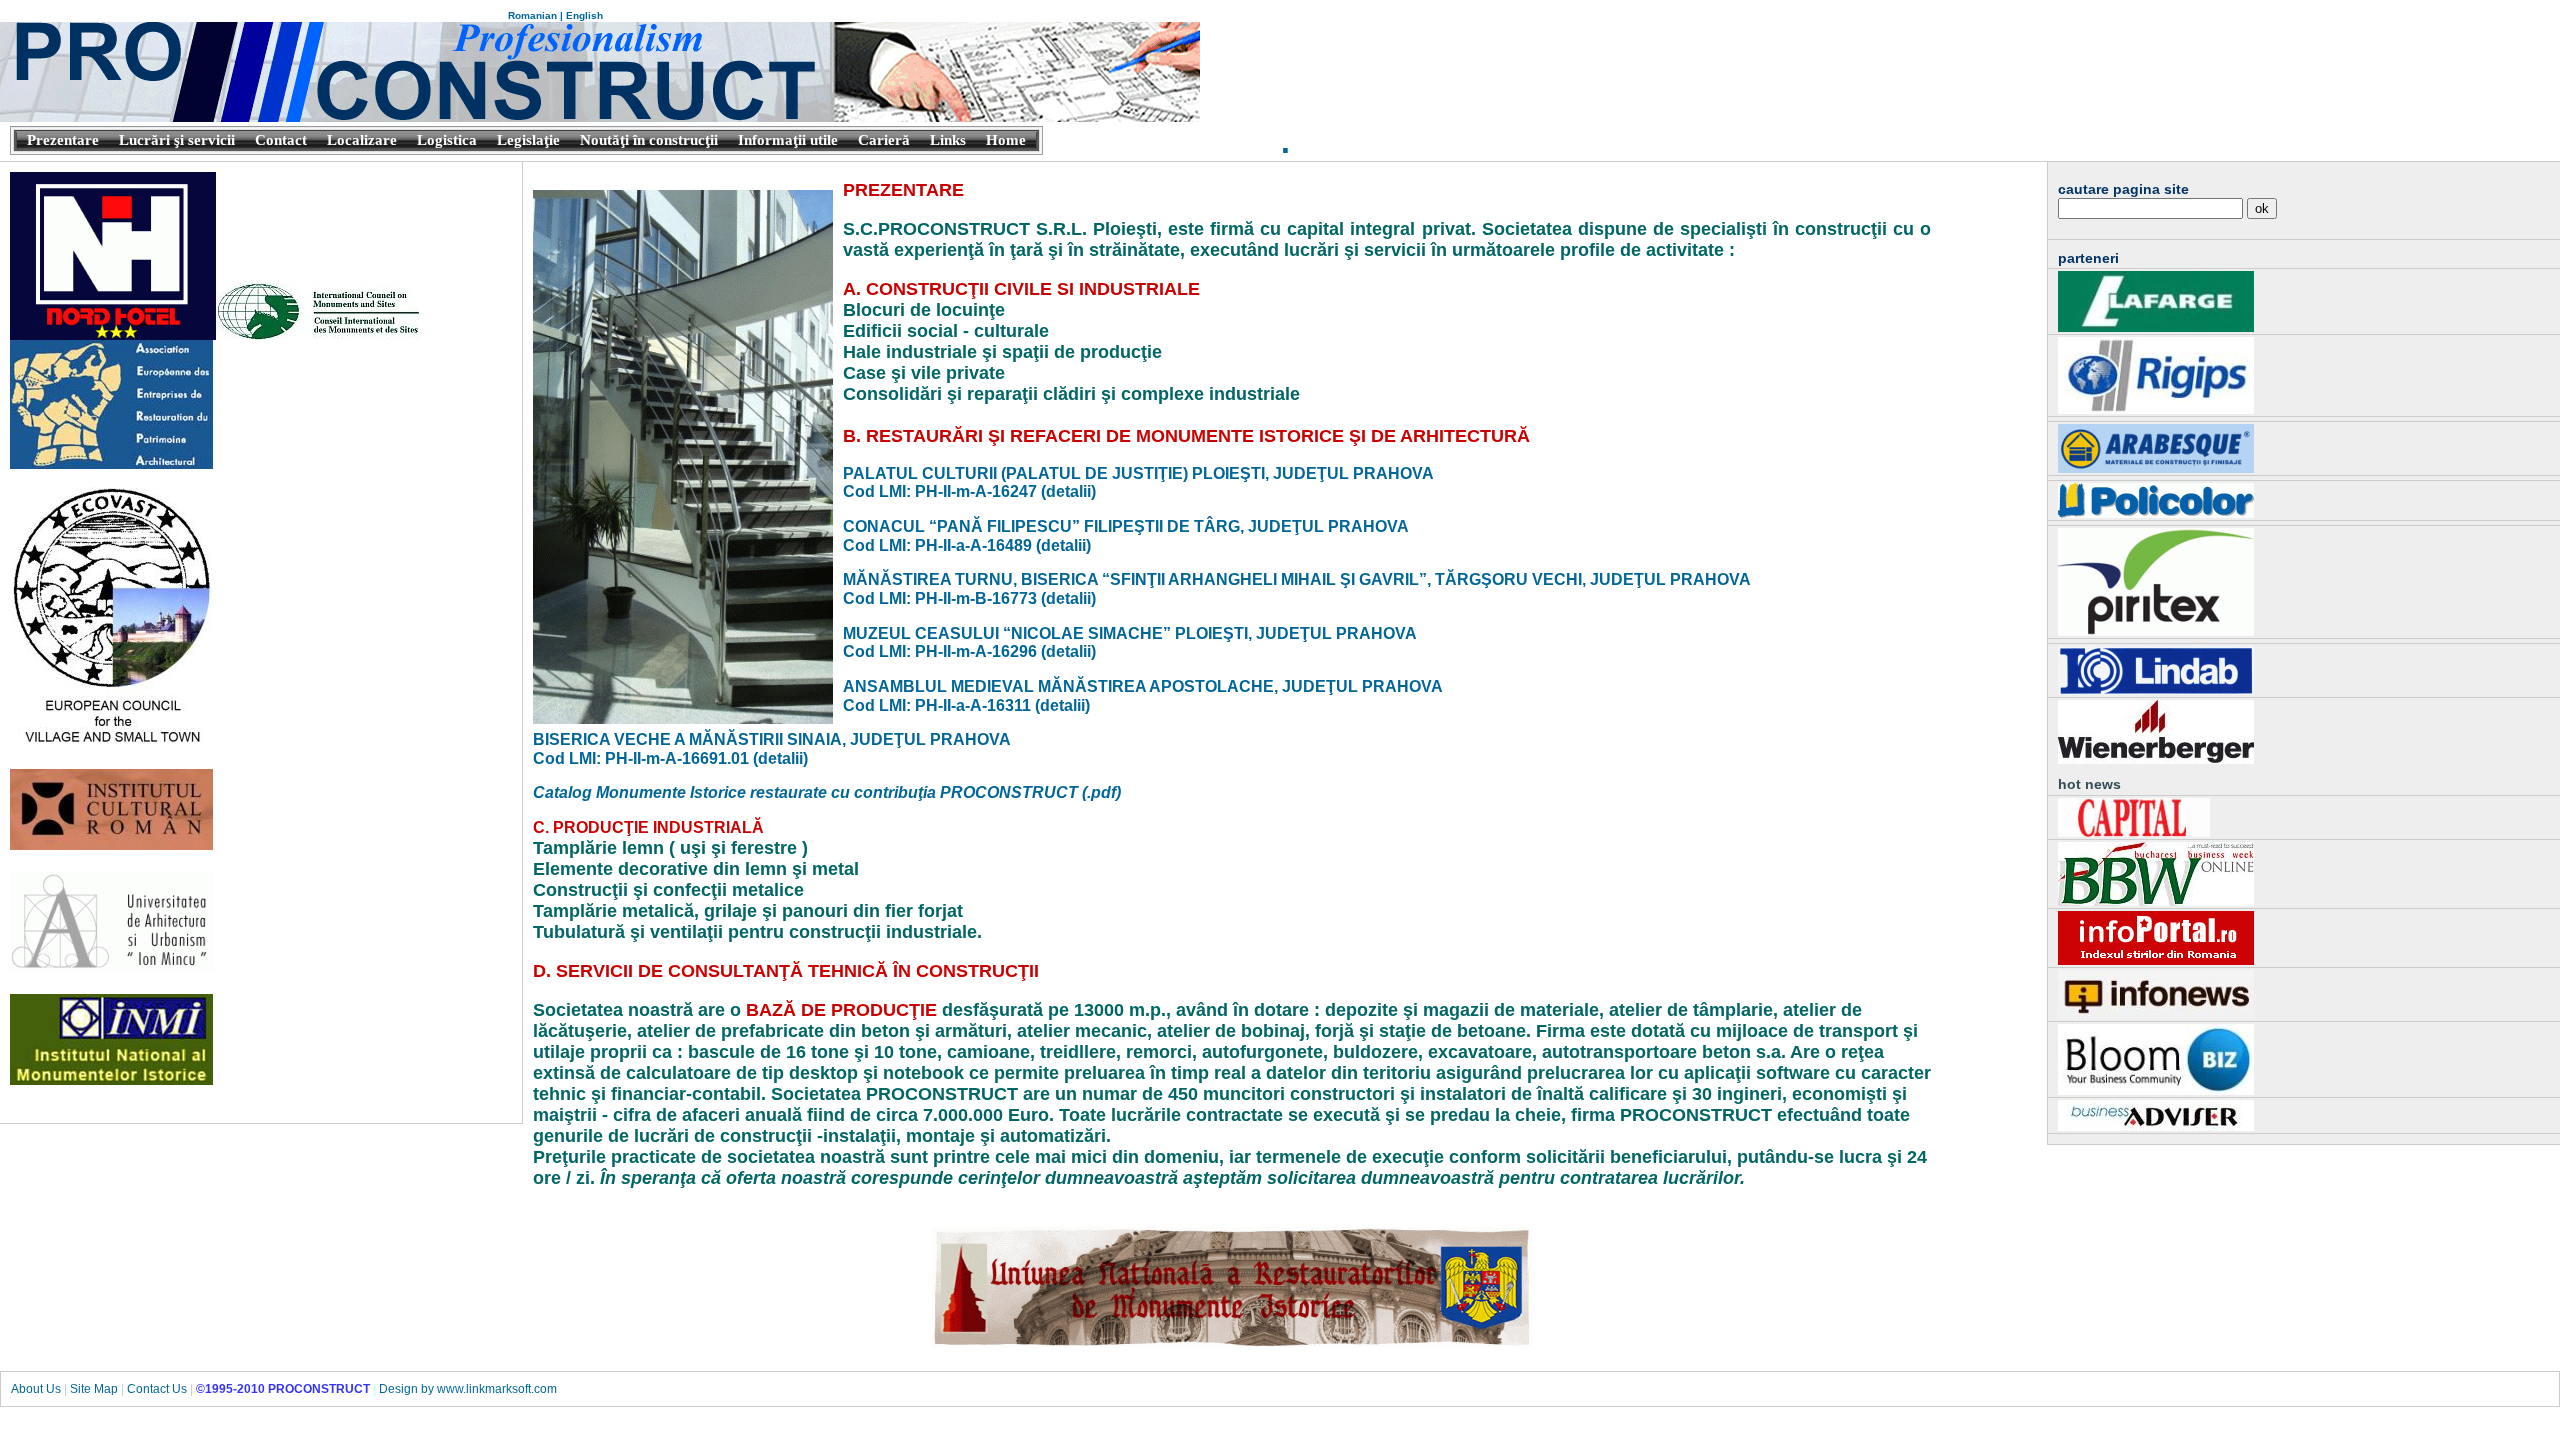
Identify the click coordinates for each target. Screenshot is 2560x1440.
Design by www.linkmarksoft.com (468, 1389)
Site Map (94, 1389)
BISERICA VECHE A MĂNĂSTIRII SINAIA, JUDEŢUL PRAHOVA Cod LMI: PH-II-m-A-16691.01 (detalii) (772, 749)
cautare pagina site (2123, 189)
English (584, 15)
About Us (36, 1389)
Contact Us (157, 1389)
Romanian (532, 15)
